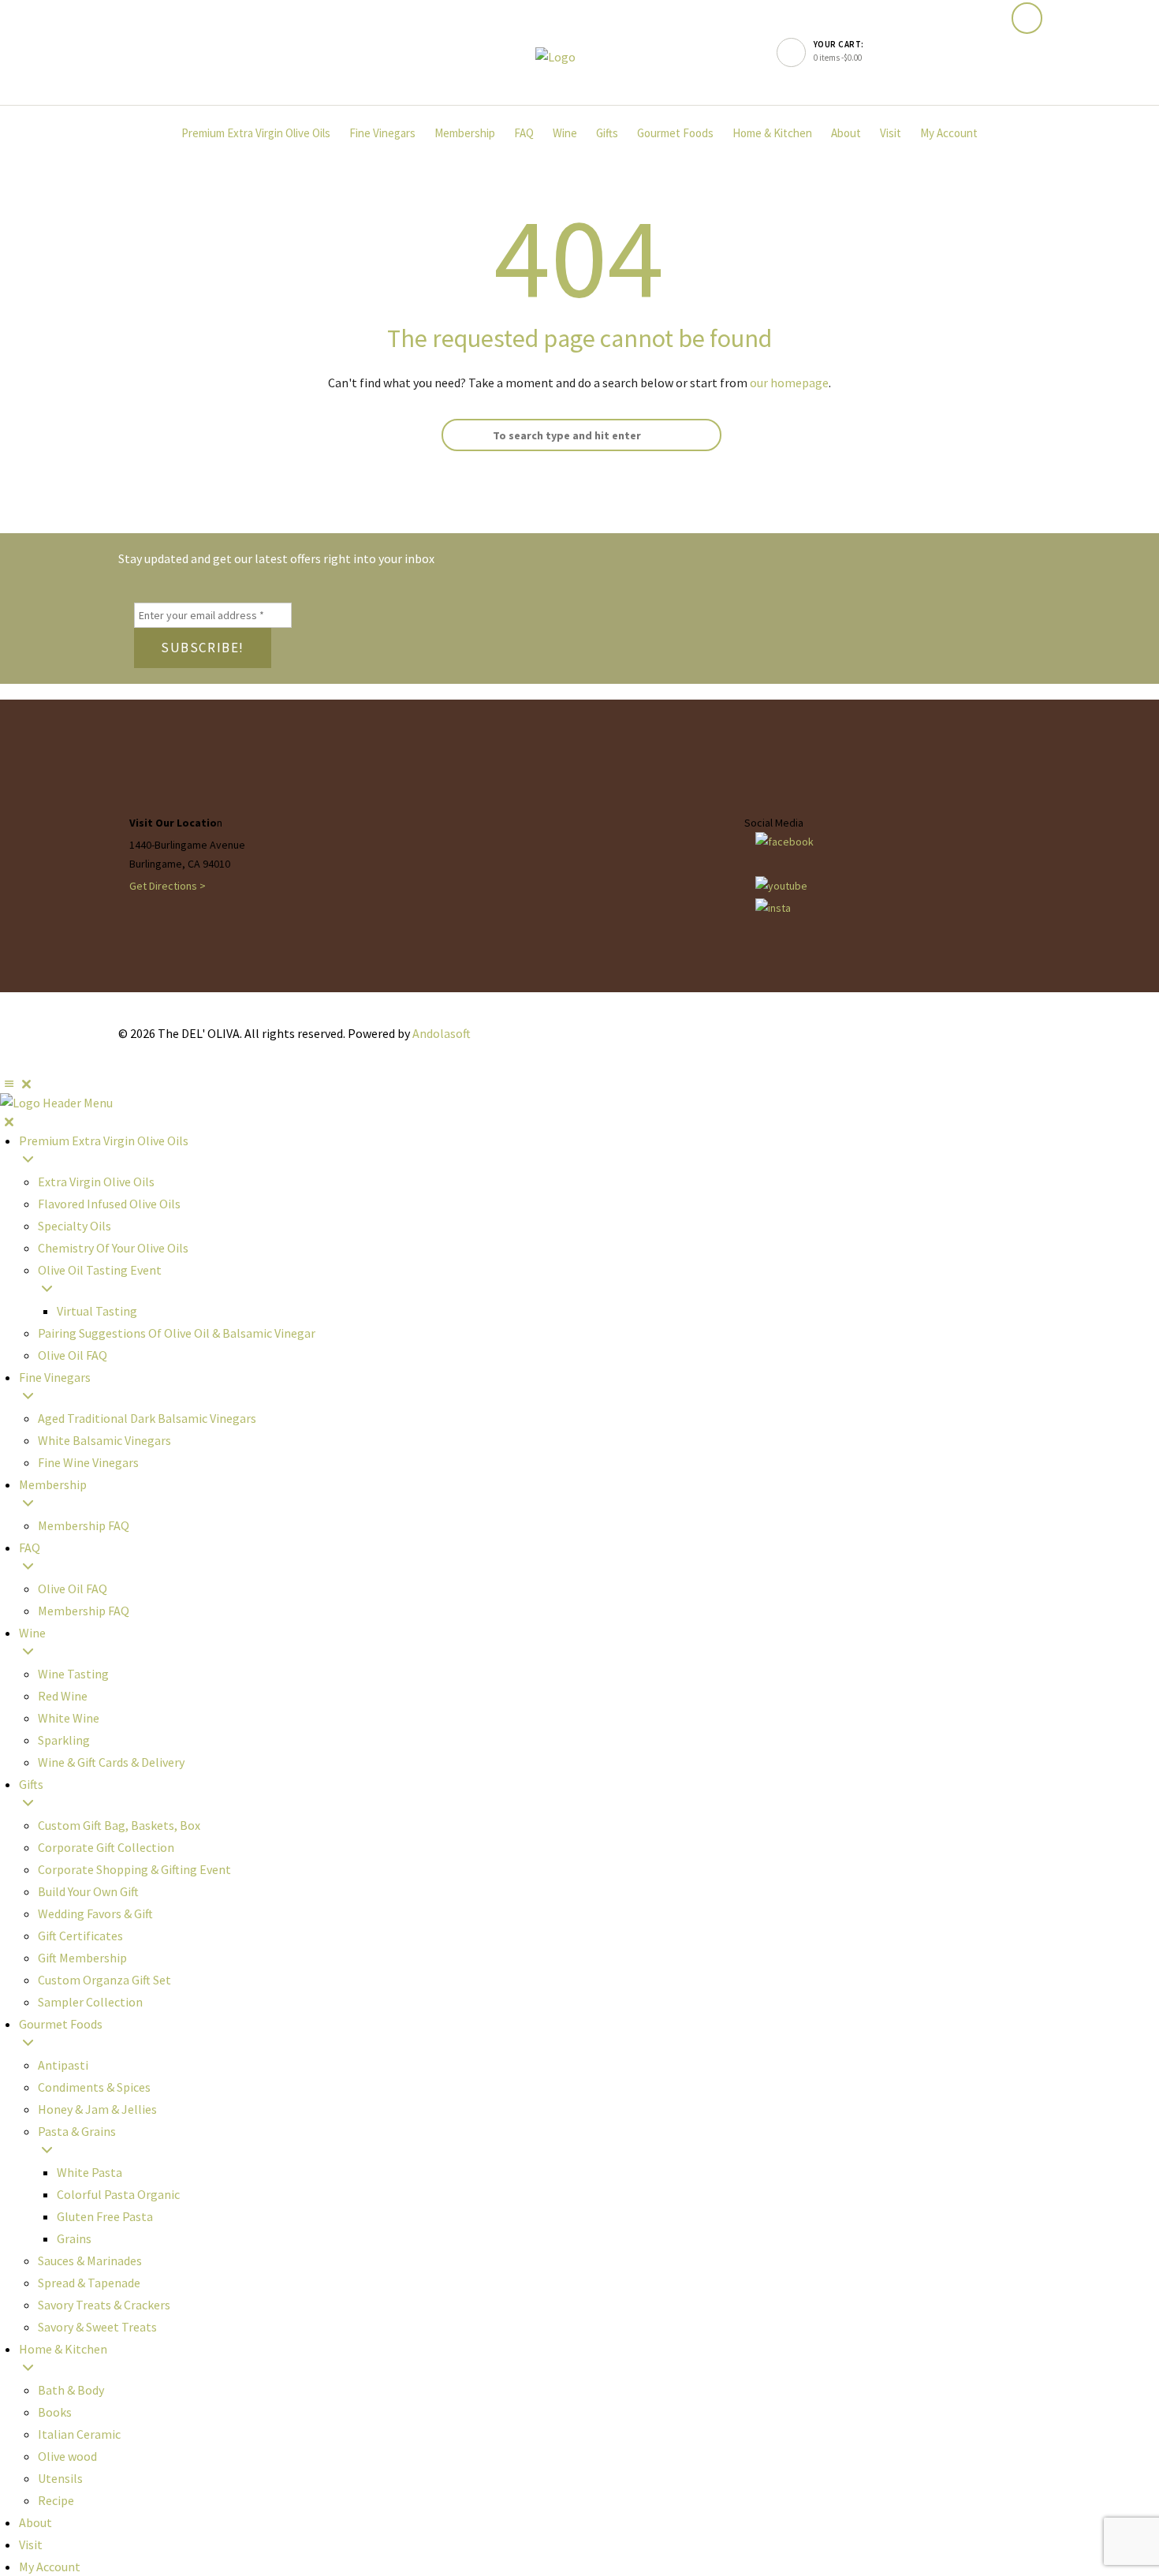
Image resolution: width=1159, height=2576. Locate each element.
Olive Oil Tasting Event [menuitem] (100, 1270)
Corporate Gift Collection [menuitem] (106, 1847)
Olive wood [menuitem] (67, 2456)
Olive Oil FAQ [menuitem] (73, 1355)
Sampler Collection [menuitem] (90, 2002)
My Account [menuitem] (50, 2567)
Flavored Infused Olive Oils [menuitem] (109, 1204)
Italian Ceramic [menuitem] (79, 2434)
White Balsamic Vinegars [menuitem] (104, 1440)
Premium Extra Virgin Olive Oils (256, 133)
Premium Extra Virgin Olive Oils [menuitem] (104, 1141)
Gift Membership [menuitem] (82, 1958)
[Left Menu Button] (18, 1084)
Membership (465, 133)
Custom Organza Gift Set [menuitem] (104, 1980)
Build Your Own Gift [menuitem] (88, 1891)
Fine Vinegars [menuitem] (55, 1377)
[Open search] (1027, 19)
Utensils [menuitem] (60, 2478)
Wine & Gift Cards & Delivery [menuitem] (111, 1762)
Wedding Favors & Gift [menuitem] (95, 1913)
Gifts (607, 133)
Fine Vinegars (382, 133)
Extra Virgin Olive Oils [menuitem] (96, 1182)
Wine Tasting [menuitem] (73, 1674)
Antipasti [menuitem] (63, 2065)
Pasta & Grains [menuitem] (77, 2131)
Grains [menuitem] (74, 2238)
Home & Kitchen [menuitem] (63, 2349)
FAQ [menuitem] (30, 1547)
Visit (891, 133)
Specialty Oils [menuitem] (75, 1226)
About (846, 133)
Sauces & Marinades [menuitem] (90, 2261)
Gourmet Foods (675, 133)
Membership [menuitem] (53, 1484)
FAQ (524, 133)
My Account (949, 133)
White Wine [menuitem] (69, 1718)
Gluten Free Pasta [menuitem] (105, 2216)
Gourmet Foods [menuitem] (61, 2024)
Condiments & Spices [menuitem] (94, 2087)
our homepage (789, 383)
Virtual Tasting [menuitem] (97, 1311)
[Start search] (457, 435)
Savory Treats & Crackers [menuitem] (104, 2305)
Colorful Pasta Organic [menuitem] (118, 2194)
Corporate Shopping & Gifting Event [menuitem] (134, 1869)
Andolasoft (442, 1033)
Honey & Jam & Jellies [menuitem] (97, 2109)
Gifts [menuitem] (31, 1784)
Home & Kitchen (772, 133)
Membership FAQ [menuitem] (84, 1525)
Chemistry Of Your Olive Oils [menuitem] (113, 1248)
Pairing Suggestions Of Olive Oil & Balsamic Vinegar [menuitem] (177, 1333)
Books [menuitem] (55, 2412)
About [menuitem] (35, 2522)
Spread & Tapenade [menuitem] (89, 2283)
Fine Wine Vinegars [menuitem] (88, 1462)
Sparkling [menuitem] (64, 1740)
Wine (565, 133)
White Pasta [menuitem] (89, 2172)
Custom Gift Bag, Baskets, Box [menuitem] (119, 1825)
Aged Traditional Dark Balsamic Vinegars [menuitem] (147, 1418)
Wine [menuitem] (32, 1633)
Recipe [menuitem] (56, 2500)
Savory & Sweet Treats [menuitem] (97, 2327)
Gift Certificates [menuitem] (80, 1936)
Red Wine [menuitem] (63, 1696)
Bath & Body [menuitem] (71, 2390)
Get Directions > (168, 886)
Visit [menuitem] (31, 2544)
